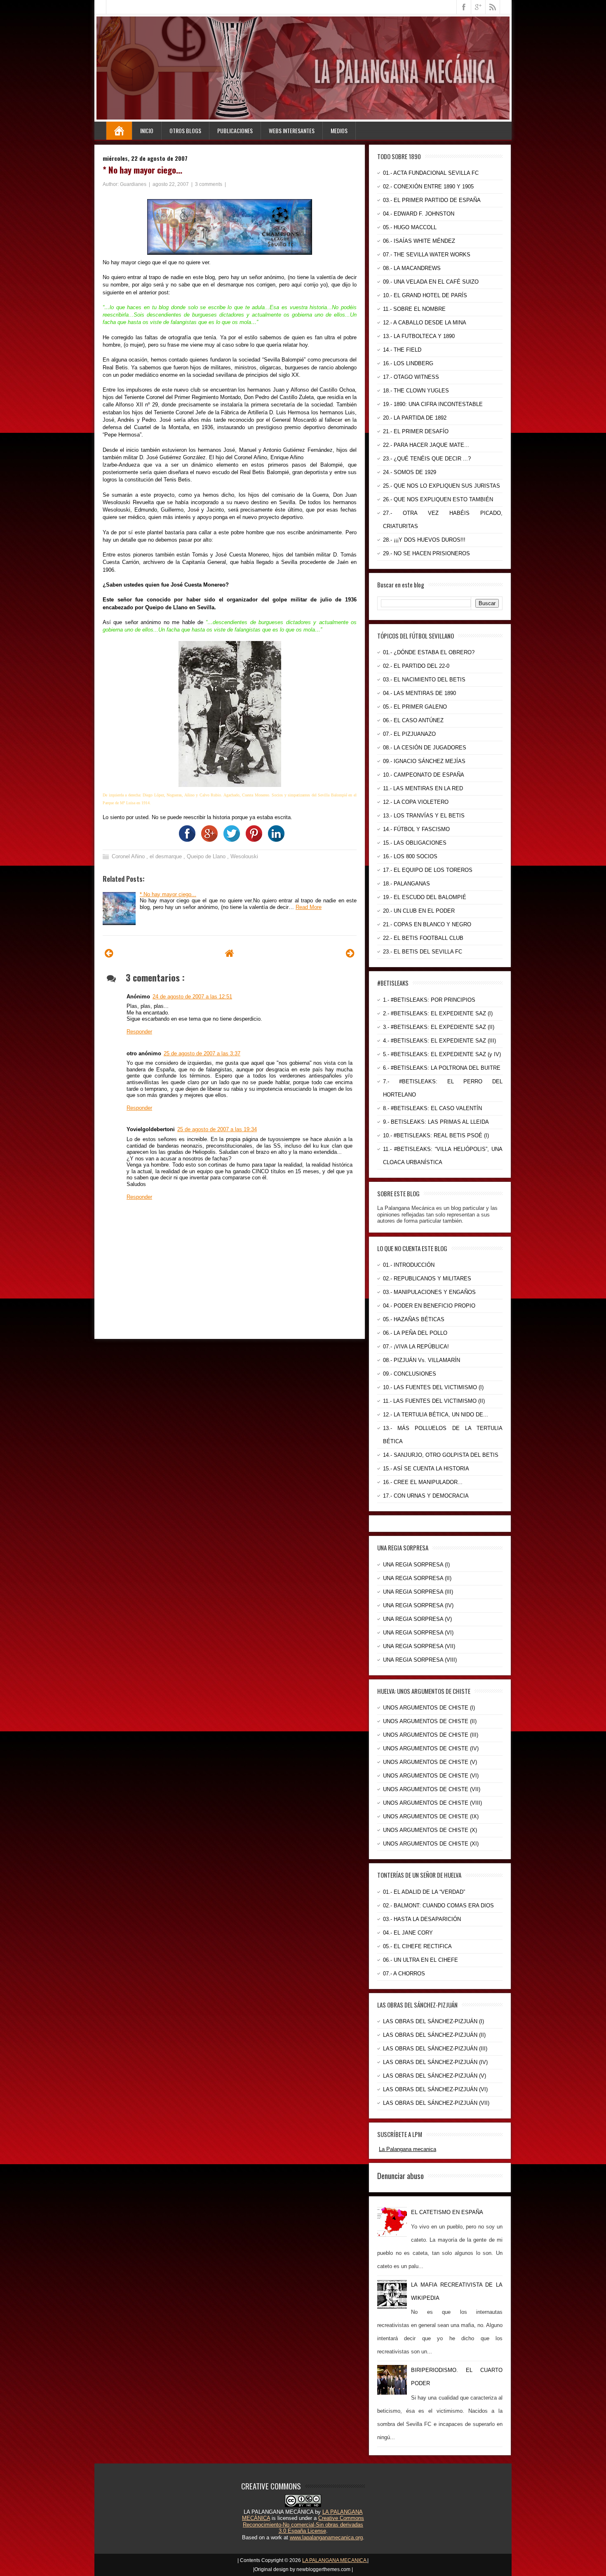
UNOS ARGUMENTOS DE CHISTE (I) (429, 1708)
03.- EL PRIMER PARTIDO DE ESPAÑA (432, 200)
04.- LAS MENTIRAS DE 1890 (419, 693)
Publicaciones (235, 130)
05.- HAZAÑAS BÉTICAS (414, 1319)
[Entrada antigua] (350, 953)
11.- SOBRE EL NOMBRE (414, 309)
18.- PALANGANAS (406, 884)
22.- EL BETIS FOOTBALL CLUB (423, 938)
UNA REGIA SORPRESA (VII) (419, 1646)
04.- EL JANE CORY (408, 1933)
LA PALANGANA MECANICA (335, 2560)
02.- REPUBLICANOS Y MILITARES (427, 1279)
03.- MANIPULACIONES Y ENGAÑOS (429, 1292)
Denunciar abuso (400, 2175)
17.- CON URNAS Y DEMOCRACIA (426, 1496)
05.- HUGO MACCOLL (410, 227)
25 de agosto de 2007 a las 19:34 (217, 1129)
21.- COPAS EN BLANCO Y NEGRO (427, 924)
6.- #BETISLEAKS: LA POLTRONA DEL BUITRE (442, 1068)
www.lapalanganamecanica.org (326, 2537)
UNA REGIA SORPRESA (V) (417, 1619)
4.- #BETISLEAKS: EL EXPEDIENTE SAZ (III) (439, 1041)
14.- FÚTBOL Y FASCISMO (416, 829)
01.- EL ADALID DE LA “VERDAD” (424, 1892)
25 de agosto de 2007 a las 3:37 (202, 1053)
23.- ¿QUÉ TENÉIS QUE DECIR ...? (427, 459)
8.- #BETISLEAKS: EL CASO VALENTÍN (432, 1108)
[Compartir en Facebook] (185, 840)
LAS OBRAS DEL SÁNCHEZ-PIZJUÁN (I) (433, 2021)
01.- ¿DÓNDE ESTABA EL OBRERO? (429, 652)
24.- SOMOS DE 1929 (410, 472)
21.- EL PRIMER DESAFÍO (416, 431)
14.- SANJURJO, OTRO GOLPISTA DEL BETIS (441, 1455)
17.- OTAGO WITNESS (411, 377)
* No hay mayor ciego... (142, 170)
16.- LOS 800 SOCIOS (410, 856)
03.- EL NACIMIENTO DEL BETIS (424, 680)
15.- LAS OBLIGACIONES (415, 843)
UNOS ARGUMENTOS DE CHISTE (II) (430, 1721)
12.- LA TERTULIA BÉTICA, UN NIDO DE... (436, 1415)
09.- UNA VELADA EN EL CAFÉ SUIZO (431, 282)
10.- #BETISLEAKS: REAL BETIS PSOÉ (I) (436, 1135)
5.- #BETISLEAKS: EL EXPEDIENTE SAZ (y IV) (442, 1054)
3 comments (209, 184)
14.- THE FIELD (402, 350)
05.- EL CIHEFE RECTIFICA (417, 1946)
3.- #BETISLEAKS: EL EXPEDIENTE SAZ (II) (439, 1027)
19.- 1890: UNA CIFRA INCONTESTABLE (433, 404)
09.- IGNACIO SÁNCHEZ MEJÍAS (424, 761)
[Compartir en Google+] (207, 840)
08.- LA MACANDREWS (412, 268)
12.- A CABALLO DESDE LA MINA (425, 323)
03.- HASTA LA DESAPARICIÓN (422, 1919)
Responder (139, 1032)
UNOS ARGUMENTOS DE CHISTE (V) (430, 1762)
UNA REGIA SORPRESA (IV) (418, 1605)
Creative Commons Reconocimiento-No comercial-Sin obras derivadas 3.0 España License (303, 2524)
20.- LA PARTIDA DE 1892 (415, 418)
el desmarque (167, 856)
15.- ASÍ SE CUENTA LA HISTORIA (426, 1469)
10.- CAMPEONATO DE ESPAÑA (424, 775)
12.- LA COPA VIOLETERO (416, 802)
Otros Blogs (185, 130)
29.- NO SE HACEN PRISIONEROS (426, 553)
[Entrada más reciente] (109, 953)
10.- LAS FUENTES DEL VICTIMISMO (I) (433, 1387)
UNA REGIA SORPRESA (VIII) (420, 1660)
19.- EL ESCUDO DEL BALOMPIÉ (425, 897)
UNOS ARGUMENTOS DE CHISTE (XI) (431, 1844)
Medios (339, 130)
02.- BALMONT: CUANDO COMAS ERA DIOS (438, 1906)
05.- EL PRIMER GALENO (415, 707)
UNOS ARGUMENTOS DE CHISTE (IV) (431, 1748)
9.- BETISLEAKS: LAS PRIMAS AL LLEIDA (436, 1122)
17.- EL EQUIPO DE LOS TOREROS (428, 870)
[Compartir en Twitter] (230, 840)
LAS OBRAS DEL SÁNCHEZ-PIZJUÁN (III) (435, 2049)
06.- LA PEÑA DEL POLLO (415, 1333)
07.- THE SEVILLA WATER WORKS (427, 255)
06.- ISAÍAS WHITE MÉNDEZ (419, 241)
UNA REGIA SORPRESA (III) (418, 1592)
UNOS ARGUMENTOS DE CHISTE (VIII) (432, 1803)
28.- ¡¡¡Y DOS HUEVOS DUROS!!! (424, 540)
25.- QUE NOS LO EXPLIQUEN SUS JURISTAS (442, 486)
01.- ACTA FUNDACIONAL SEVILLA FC (431, 173)
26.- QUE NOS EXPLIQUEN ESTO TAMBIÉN (438, 499)
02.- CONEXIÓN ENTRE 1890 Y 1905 (428, 187)
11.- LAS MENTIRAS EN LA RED (423, 788)
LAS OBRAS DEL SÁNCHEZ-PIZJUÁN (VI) (435, 2089)
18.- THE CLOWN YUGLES (416, 391)
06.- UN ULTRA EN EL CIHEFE (420, 1960)
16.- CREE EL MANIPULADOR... (423, 1482)
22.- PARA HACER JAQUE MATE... (426, 445)
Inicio (147, 130)
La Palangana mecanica (408, 2149)
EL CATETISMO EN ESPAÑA (447, 2212)
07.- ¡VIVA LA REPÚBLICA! (416, 1347)
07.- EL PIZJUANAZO (409, 734)
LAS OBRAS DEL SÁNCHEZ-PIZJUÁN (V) (435, 2076)
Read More (309, 907)
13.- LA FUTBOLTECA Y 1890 (419, 336)
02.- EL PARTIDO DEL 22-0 (416, 666)
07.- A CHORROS (404, 1974)
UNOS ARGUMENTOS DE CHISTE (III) (431, 1735)
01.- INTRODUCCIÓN (409, 1265)
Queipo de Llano (207, 856)
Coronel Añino (129, 856)
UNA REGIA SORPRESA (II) (417, 1578)
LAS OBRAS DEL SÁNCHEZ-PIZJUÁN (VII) (436, 2103)
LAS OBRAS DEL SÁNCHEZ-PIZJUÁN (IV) (435, 2062)
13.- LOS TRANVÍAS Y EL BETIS (424, 816)
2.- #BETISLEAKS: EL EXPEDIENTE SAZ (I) (438, 1013)
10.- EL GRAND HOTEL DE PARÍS (425, 295)
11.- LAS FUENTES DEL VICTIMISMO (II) (434, 1401)
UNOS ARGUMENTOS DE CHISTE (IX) (431, 1816)
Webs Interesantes (292, 130)
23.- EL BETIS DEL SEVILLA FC (423, 952)
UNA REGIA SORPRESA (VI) (418, 1633)
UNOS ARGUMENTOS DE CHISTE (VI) (431, 1776)
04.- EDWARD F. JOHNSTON (419, 214)
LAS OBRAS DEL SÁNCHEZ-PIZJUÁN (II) (434, 2035)
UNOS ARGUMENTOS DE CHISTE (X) (430, 1830)
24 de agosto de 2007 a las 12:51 (192, 997)
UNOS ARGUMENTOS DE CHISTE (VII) (432, 1789)
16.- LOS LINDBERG (408, 363)
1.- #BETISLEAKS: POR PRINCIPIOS (429, 1000)
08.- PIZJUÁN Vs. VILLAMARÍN (422, 1360)
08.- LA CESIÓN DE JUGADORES (425, 748)
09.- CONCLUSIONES (410, 1374)
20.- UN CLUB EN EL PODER (419, 911)
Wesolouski (244, 856)
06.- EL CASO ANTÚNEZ (413, 720)
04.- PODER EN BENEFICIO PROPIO (429, 1306)
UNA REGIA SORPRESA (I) (416, 1565)
